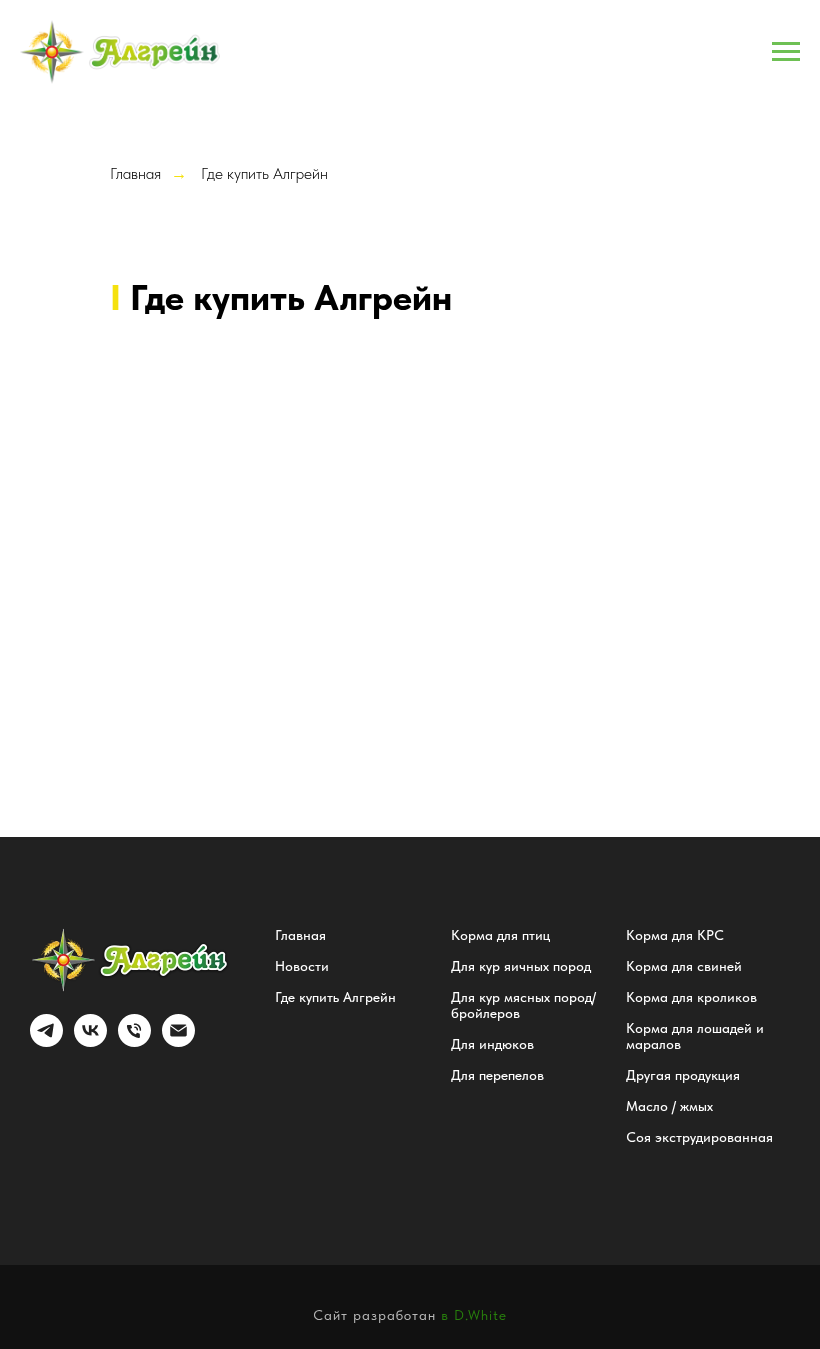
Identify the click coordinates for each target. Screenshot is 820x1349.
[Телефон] (134, 1041)
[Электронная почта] (178, 1041)
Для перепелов (497, 1075)
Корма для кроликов (691, 997)
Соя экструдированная (699, 1137)
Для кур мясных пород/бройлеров (523, 1005)
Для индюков (492, 1044)
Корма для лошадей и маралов (695, 1036)
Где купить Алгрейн (264, 173)
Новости (302, 966)
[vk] (90, 1041)
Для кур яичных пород (521, 966)
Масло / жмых (669, 1106)
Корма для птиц (500, 935)
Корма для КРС (675, 935)
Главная (135, 173)
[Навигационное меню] (786, 52)
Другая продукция (683, 1075)
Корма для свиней (684, 966)
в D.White (474, 1315)
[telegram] (46, 1041)
